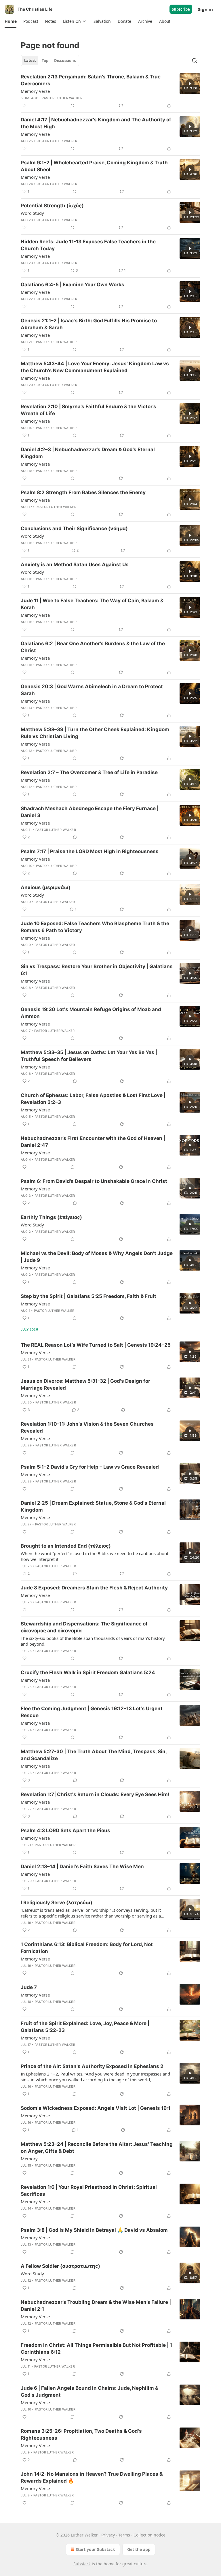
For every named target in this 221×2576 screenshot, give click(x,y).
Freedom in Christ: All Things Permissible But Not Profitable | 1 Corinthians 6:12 (96, 2349)
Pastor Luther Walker (62, 98)
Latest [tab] (30, 61)
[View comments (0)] (73, 106)
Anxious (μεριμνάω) (46, 887)
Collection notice (149, 2535)
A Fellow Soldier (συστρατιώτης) (60, 2266)
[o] (190, 84)
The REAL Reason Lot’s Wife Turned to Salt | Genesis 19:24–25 (96, 1345)
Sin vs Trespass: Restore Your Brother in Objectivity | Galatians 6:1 (97, 970)
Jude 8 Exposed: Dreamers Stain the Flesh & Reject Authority (94, 1588)
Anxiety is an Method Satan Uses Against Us (75, 565)
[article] (110, 91)
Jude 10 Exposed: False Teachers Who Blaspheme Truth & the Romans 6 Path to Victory (95, 927)
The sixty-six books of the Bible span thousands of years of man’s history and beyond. (93, 1641)
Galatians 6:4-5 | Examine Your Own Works (73, 285)
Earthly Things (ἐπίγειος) (51, 1217)
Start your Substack (95, 2549)
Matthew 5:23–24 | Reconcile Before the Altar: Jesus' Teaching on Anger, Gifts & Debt (97, 2148)
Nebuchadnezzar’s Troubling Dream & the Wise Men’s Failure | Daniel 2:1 (96, 2306)
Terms (124, 2535)
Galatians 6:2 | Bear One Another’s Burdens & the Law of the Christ (93, 647)
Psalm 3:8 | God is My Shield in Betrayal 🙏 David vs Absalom (94, 2230)
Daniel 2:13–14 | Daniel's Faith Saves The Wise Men (82, 1866)
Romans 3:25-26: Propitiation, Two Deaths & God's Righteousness (81, 2434)
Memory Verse (35, 91)
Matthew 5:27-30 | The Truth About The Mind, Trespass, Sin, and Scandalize (94, 1755)
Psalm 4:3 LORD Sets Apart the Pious (65, 1830)
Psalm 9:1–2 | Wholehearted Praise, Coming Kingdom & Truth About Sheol (94, 166)
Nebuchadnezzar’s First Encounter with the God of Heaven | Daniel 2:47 (93, 1142)
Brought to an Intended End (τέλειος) (66, 1546)
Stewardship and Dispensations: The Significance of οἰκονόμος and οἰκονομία (84, 1627)
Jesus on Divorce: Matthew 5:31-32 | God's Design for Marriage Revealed (85, 1384)
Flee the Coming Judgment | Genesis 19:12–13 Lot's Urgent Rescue (92, 1712)
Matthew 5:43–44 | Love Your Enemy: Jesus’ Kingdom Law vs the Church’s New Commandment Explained (95, 367)
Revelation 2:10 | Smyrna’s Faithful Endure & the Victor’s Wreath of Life (88, 410)
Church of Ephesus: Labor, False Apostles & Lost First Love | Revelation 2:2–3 (93, 1099)
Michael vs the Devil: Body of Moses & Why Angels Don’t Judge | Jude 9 (97, 1257)
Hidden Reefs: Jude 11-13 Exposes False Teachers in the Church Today (88, 245)
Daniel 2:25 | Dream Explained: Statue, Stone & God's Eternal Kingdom (93, 1506)
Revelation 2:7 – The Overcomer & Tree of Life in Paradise (89, 772)
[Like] (24, 106)
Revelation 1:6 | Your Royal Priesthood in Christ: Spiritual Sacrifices (89, 2191)
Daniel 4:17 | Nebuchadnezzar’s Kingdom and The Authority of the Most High (96, 123)
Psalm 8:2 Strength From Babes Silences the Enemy (83, 492)
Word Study (32, 213)
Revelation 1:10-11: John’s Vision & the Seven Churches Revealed (87, 1427)
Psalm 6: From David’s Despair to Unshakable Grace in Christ (94, 1181)
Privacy (108, 2535)
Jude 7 (29, 1987)
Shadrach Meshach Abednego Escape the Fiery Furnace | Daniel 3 (90, 812)
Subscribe (181, 9)
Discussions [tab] (65, 61)
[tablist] (50, 61)
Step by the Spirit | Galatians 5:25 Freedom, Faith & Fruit (88, 1296)
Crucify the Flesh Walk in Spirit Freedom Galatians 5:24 (88, 1672)
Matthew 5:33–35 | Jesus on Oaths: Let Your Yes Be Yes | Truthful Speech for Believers (89, 1056)
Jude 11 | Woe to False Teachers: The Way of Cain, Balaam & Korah (92, 604)
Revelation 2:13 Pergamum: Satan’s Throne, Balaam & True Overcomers (91, 80)
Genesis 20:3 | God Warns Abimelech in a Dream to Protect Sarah (92, 690)
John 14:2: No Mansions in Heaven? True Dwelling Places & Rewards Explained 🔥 (92, 2477)
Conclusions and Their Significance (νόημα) (74, 528)
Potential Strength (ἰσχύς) (52, 206)
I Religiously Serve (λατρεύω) (57, 1903)
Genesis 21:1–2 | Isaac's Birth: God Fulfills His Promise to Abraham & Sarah (89, 324)
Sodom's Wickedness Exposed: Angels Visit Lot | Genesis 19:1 (96, 2108)
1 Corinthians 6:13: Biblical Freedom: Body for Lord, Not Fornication (87, 1948)
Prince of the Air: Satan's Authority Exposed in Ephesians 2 (92, 2066)
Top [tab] (45, 61)
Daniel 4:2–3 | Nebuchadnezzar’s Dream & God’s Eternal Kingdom (88, 453)
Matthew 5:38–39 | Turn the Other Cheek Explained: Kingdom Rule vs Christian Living (95, 733)
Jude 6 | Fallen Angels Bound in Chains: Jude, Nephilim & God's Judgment (89, 2391)
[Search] (195, 61)
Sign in (205, 9)
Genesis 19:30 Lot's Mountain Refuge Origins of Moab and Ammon (91, 1013)
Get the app (139, 2549)
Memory (29, 2159)
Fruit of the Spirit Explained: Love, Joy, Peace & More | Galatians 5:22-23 (85, 2027)
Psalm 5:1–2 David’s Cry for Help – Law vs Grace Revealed (90, 1467)
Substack (82, 2564)
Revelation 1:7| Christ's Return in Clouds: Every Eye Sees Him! (95, 1794)
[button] (11, 21)
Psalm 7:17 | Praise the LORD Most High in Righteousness (90, 851)
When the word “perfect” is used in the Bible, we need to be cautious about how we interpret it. (95, 1556)
